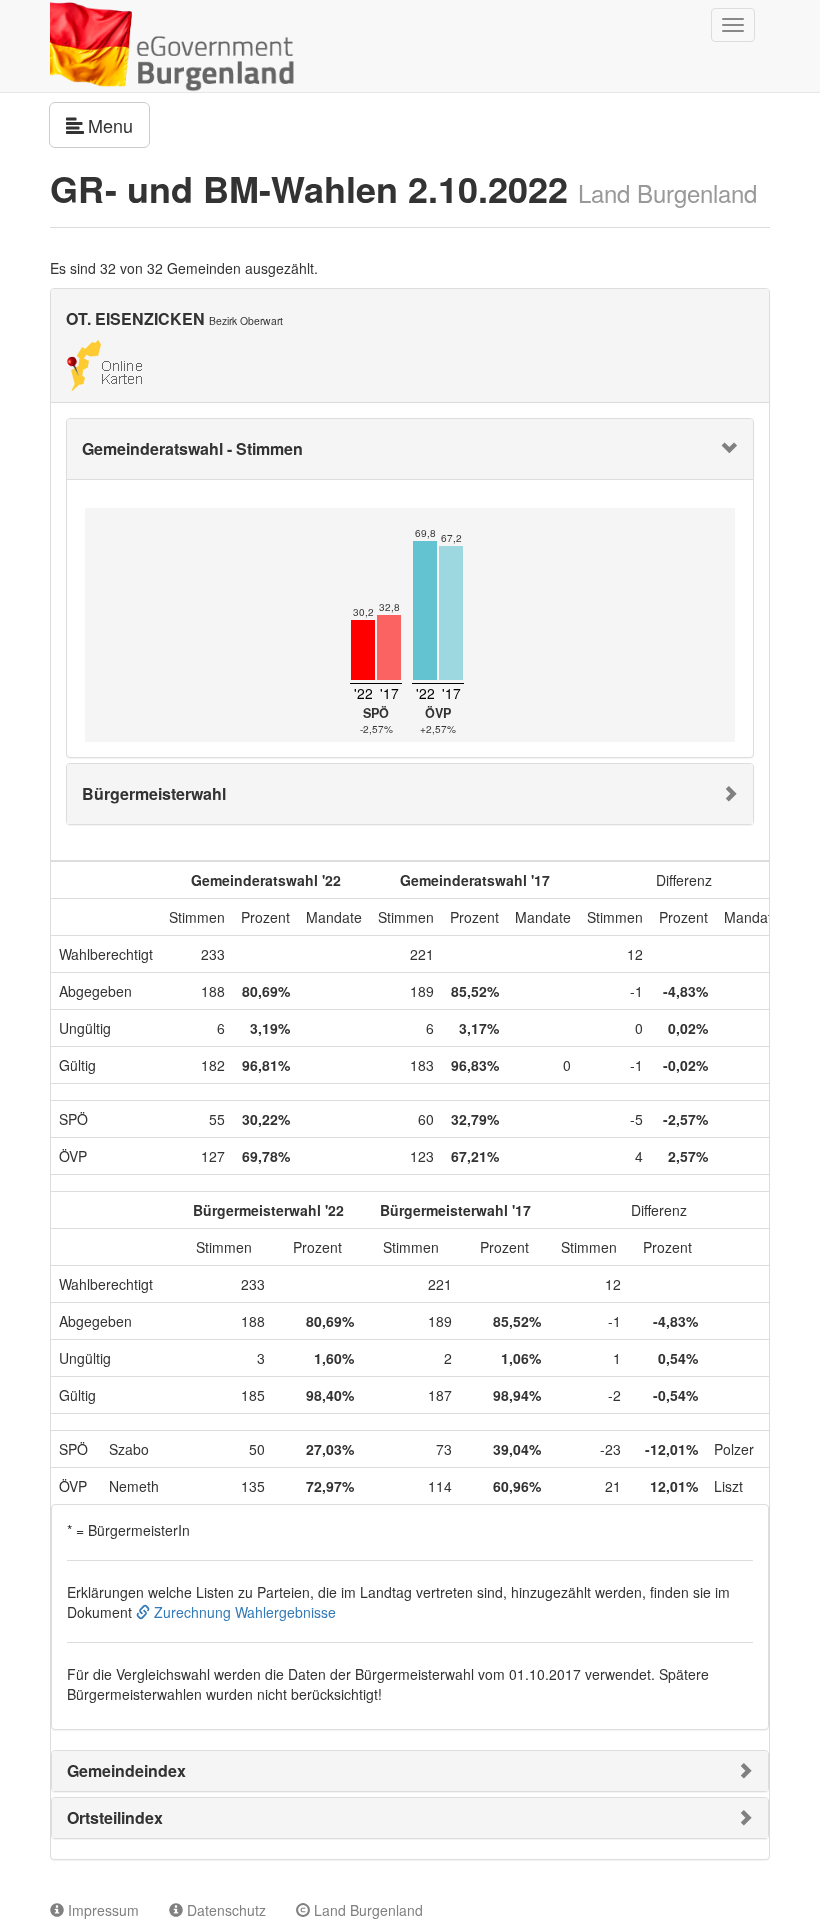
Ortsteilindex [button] (115, 1817)
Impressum (101, 1910)
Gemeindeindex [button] (126, 1770)
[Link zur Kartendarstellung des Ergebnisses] (104, 363)
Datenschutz (224, 1910)
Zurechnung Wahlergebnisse (243, 1612)
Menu (119, 124)
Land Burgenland (366, 1910)
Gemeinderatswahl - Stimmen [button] (192, 448)
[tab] (410, 449)
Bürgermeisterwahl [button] (154, 793)
